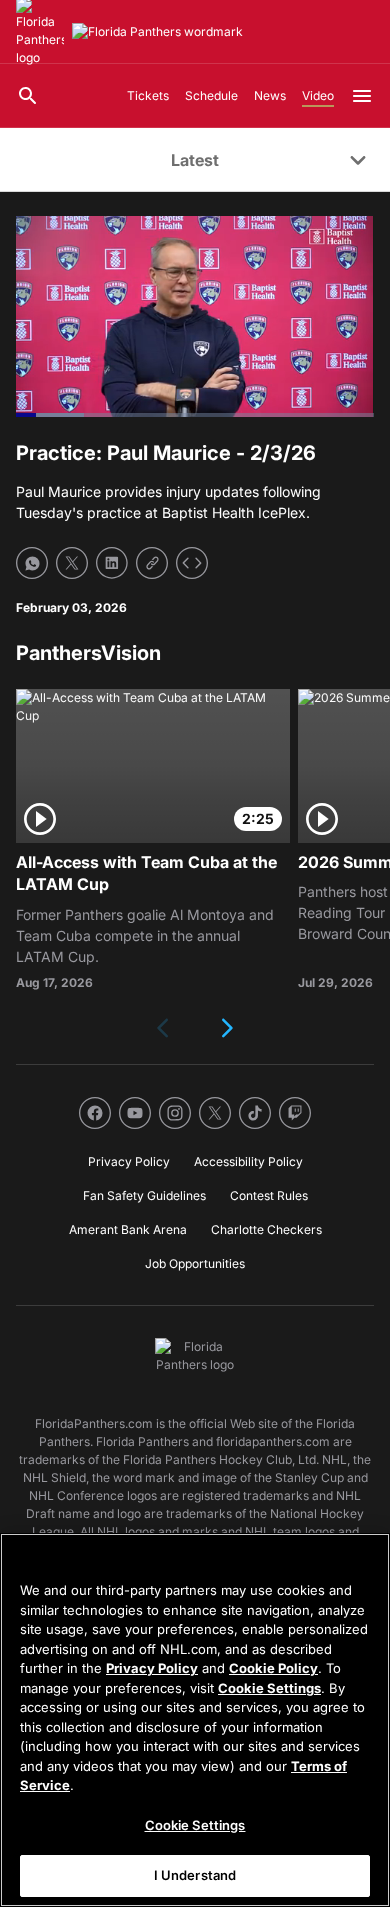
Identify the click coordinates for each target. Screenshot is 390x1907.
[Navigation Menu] (362, 96)
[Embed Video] (192, 563)
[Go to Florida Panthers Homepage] (157, 32)
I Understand (195, 1875)
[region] (195, 1720)
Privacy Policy (152, 1668)
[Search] (28, 96)
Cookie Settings (269, 1688)
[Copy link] (152, 563)
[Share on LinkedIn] (112, 563)
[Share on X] (72, 563)
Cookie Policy (273, 1668)
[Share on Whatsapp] (32, 563)
